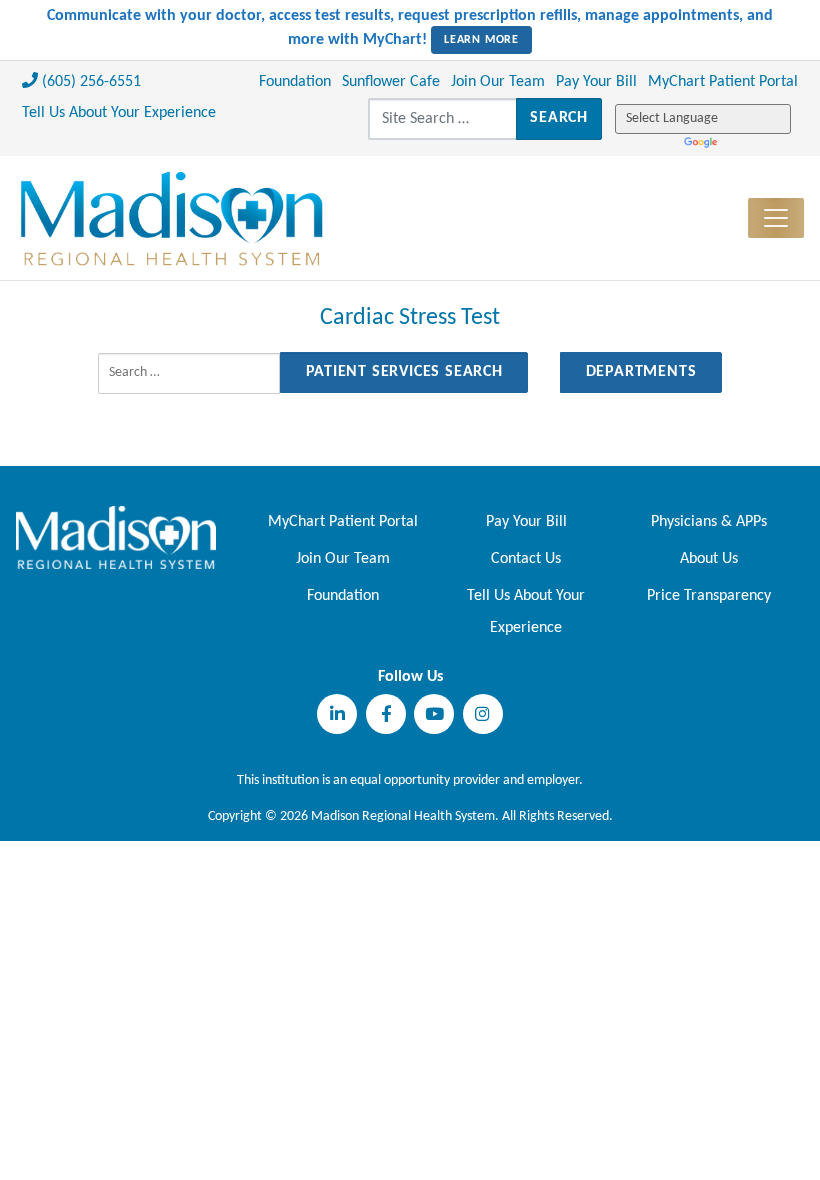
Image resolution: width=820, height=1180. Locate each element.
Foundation (295, 82)
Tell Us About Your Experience (119, 113)
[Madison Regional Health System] (116, 537)
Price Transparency (709, 596)
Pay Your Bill (596, 82)
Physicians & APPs (709, 522)
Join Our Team (498, 82)
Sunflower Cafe (391, 82)
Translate (703, 143)
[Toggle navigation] (776, 218)
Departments (641, 372)
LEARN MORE (481, 40)
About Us (709, 559)
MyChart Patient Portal (723, 82)
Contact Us (526, 559)
